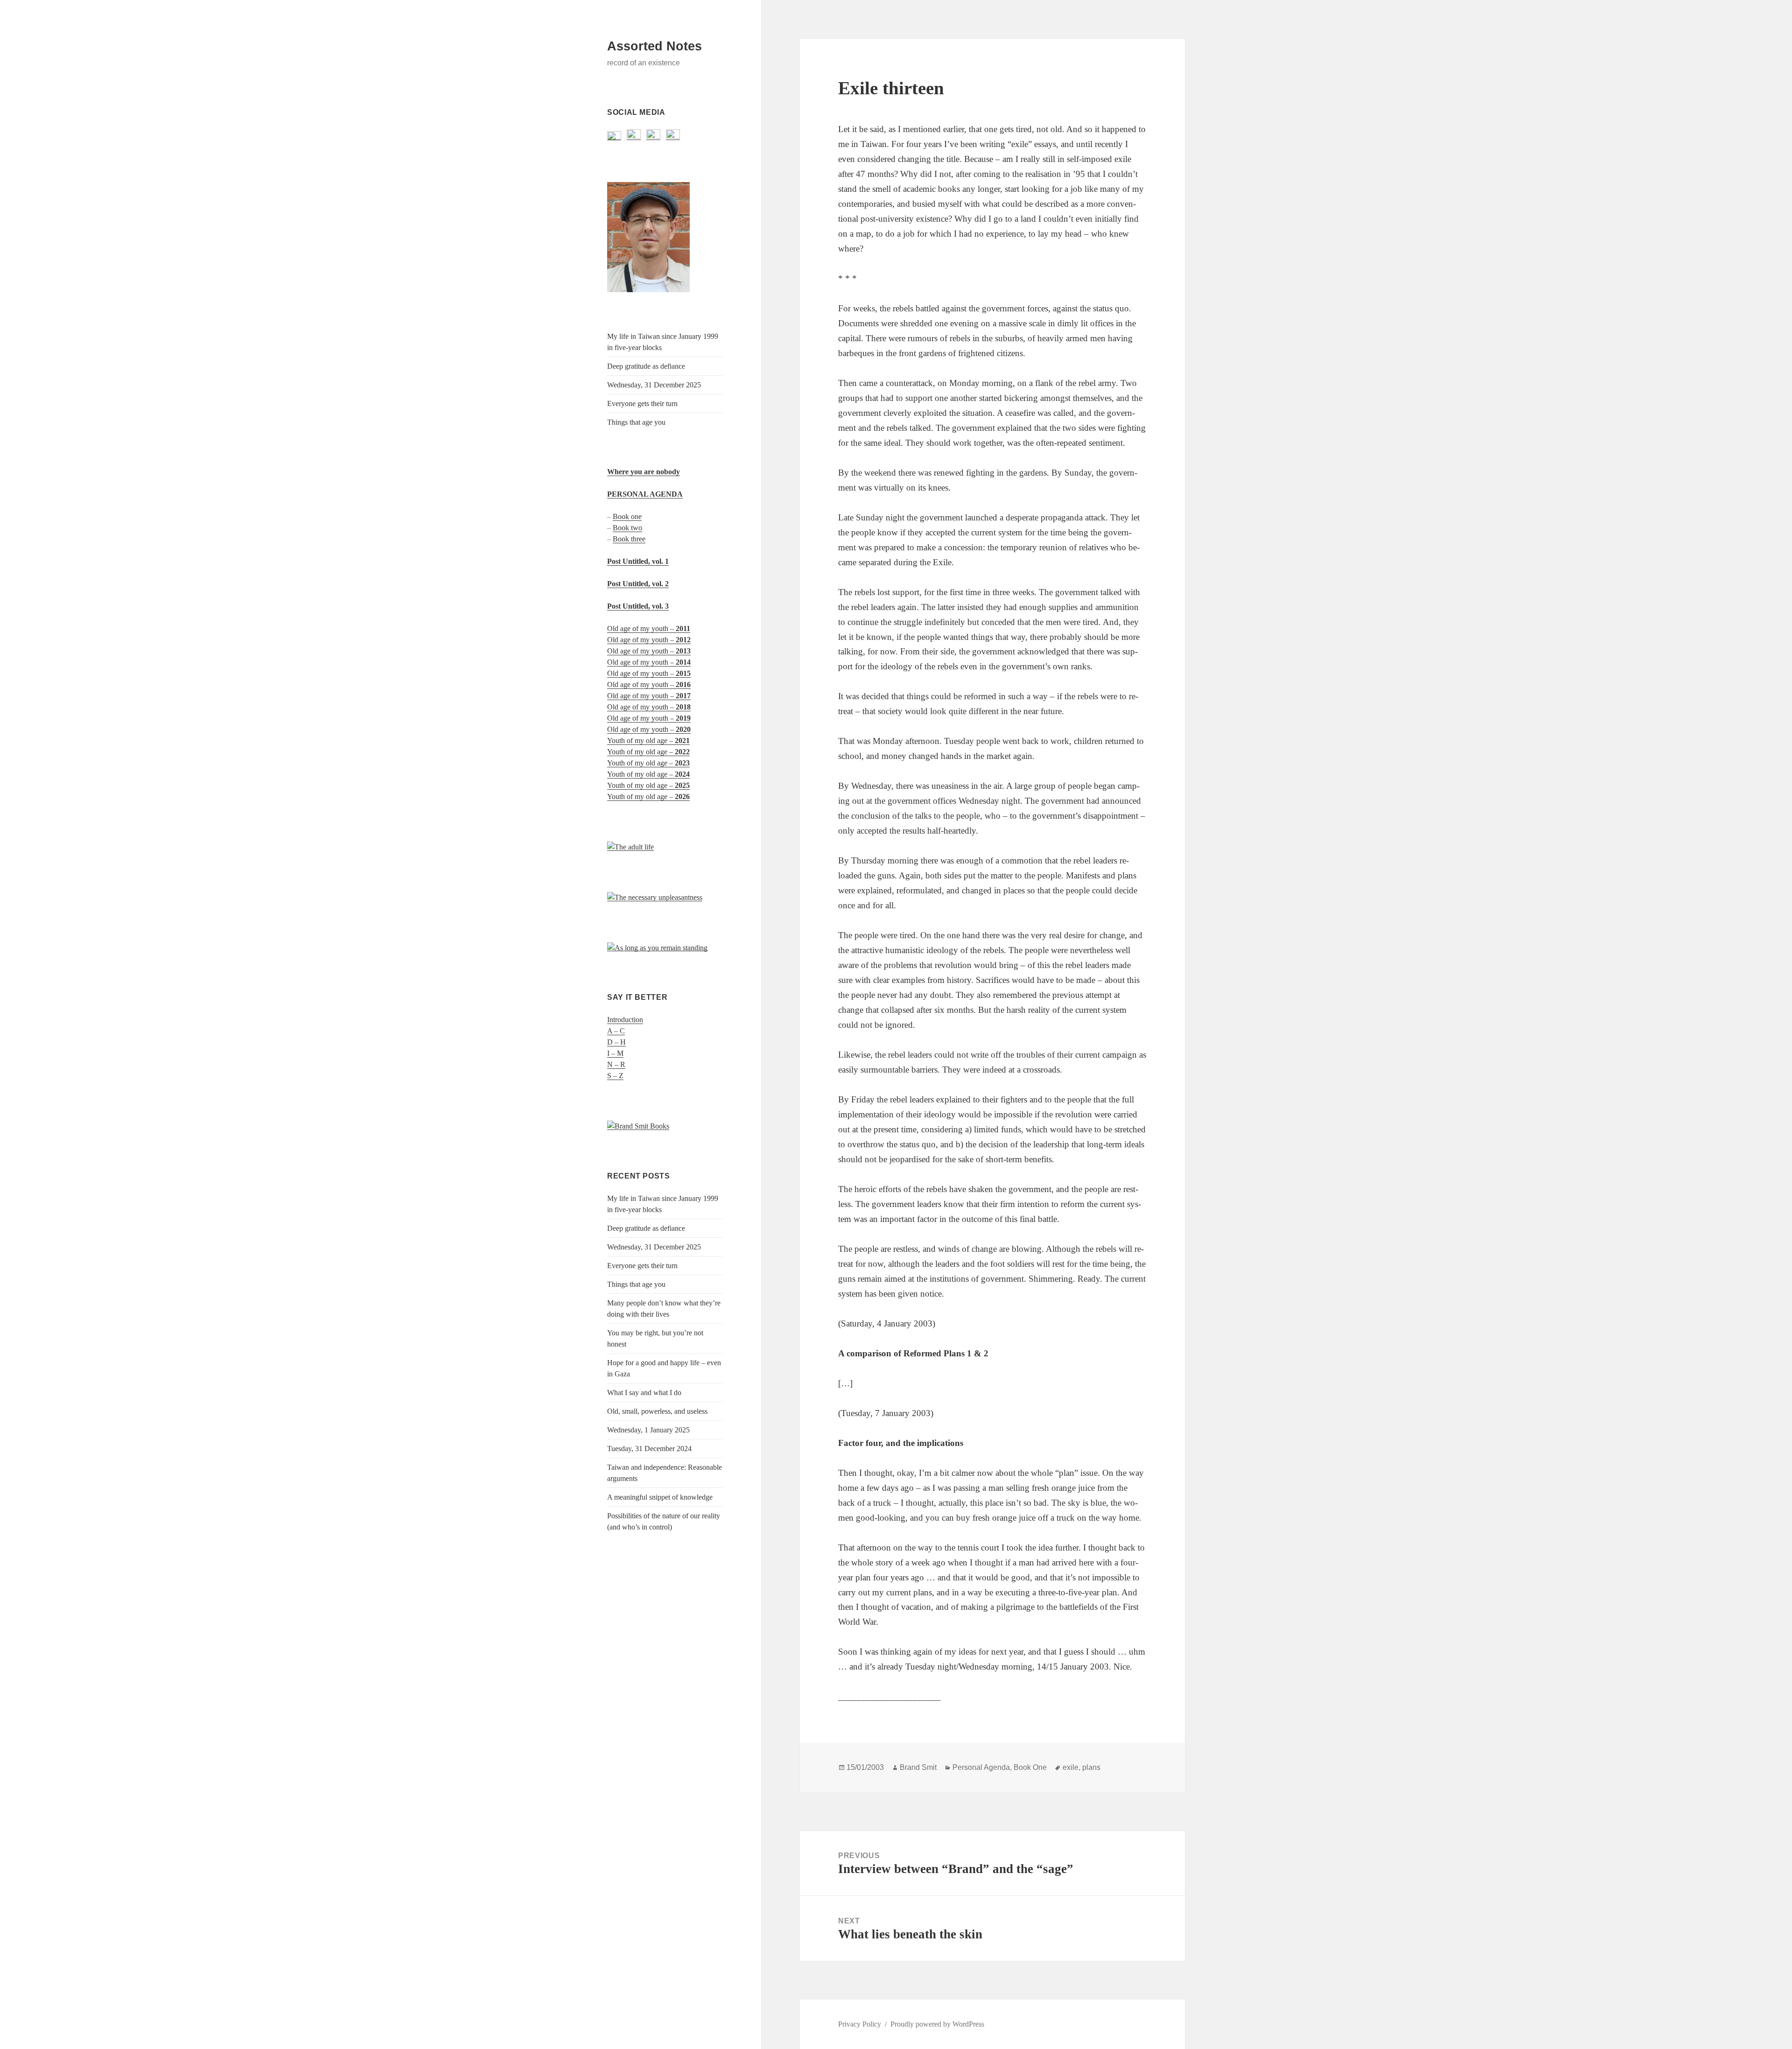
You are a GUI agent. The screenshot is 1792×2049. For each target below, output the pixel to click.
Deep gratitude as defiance (646, 366)
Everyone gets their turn (642, 403)
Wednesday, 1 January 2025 (648, 1430)
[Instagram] (673, 136)
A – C (616, 1031)
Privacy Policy (860, 2024)
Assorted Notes (654, 46)
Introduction (625, 1020)
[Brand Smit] (648, 237)
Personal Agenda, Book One (1000, 1767)
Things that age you (636, 422)
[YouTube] (653, 136)
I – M (615, 1053)
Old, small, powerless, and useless (657, 1411)
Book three (629, 539)
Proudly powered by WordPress (937, 2024)
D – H (616, 1042)
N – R (616, 1064)
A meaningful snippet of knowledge (660, 1497)
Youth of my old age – (648, 740)
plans (1091, 1767)
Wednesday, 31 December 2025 (654, 385)
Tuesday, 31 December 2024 (649, 1449)
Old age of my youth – (649, 628)
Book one (627, 516)
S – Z (615, 1076)
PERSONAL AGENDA (645, 494)
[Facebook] (634, 136)
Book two (627, 528)
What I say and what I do (644, 1393)
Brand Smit (918, 1767)
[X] (614, 136)
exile (1071, 1767)
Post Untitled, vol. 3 (638, 606)
